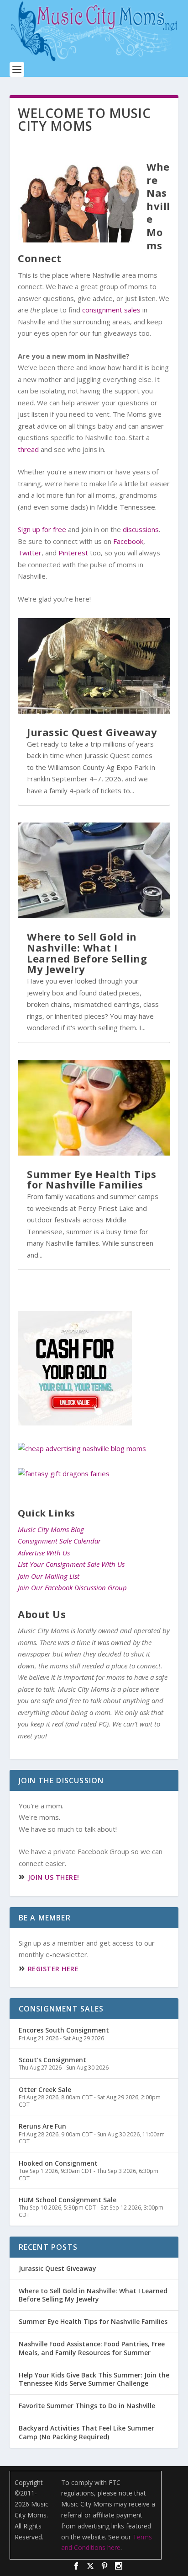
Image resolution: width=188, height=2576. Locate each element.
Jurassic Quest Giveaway (92, 732)
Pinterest (73, 553)
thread (28, 449)
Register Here (53, 1969)
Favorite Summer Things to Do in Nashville (87, 2406)
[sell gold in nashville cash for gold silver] (75, 1423)
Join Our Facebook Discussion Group (72, 1587)
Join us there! (54, 1877)
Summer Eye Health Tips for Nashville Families (91, 1179)
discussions (141, 529)
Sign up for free (42, 529)
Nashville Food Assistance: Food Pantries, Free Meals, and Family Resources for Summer (92, 2348)
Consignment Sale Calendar (59, 1541)
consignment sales (111, 310)
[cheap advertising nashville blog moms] (82, 1448)
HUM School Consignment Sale (68, 2200)
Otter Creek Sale (45, 2089)
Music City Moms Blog (51, 1529)
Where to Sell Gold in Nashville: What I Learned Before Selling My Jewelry (87, 953)
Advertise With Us (44, 1553)
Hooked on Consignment (58, 2163)
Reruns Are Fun (42, 2126)
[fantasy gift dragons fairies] (64, 1474)
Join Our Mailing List (49, 1576)
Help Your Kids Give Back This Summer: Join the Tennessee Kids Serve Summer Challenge (94, 2379)
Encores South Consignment (64, 2030)
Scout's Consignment (52, 2060)
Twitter (30, 553)
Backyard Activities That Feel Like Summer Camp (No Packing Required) (86, 2432)
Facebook (128, 541)
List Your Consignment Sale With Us (71, 1564)
